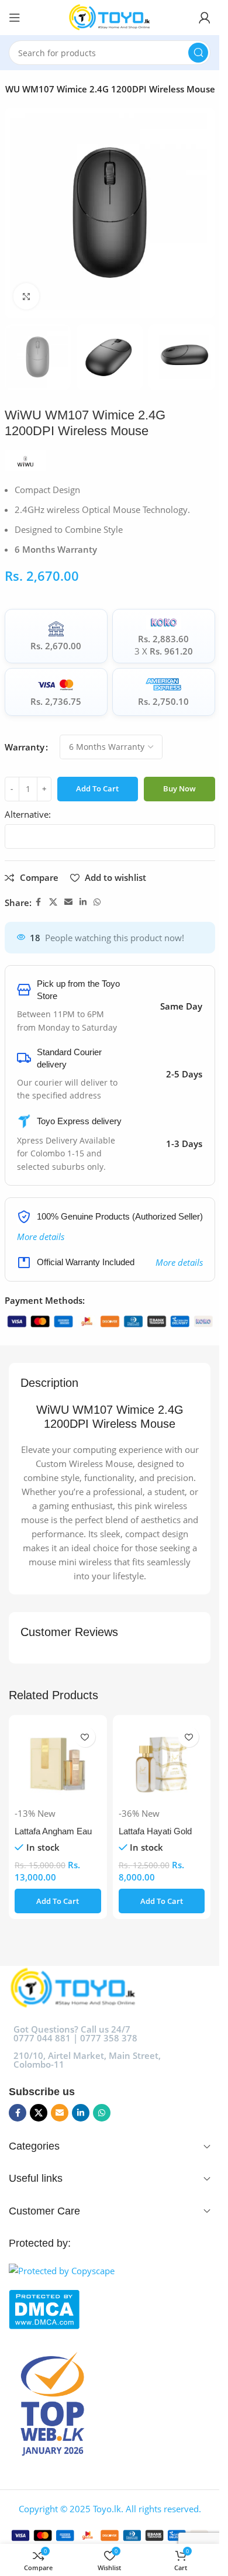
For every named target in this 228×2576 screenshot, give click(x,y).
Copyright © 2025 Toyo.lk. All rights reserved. (110, 2509)
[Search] (198, 53)
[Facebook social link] (39, 902)
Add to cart (97, 788)
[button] (58, 1901)
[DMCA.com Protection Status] (110, 2309)
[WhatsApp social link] (97, 902)
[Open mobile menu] (15, 18)
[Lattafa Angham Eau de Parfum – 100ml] (58, 1764)
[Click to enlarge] (27, 296)
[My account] (205, 18)
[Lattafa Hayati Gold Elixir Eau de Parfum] (162, 1764)
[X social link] (53, 902)
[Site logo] (110, 16)
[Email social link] (68, 902)
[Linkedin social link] (83, 902)
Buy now (179, 788)
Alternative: (28, 814)
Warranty (25, 747)
